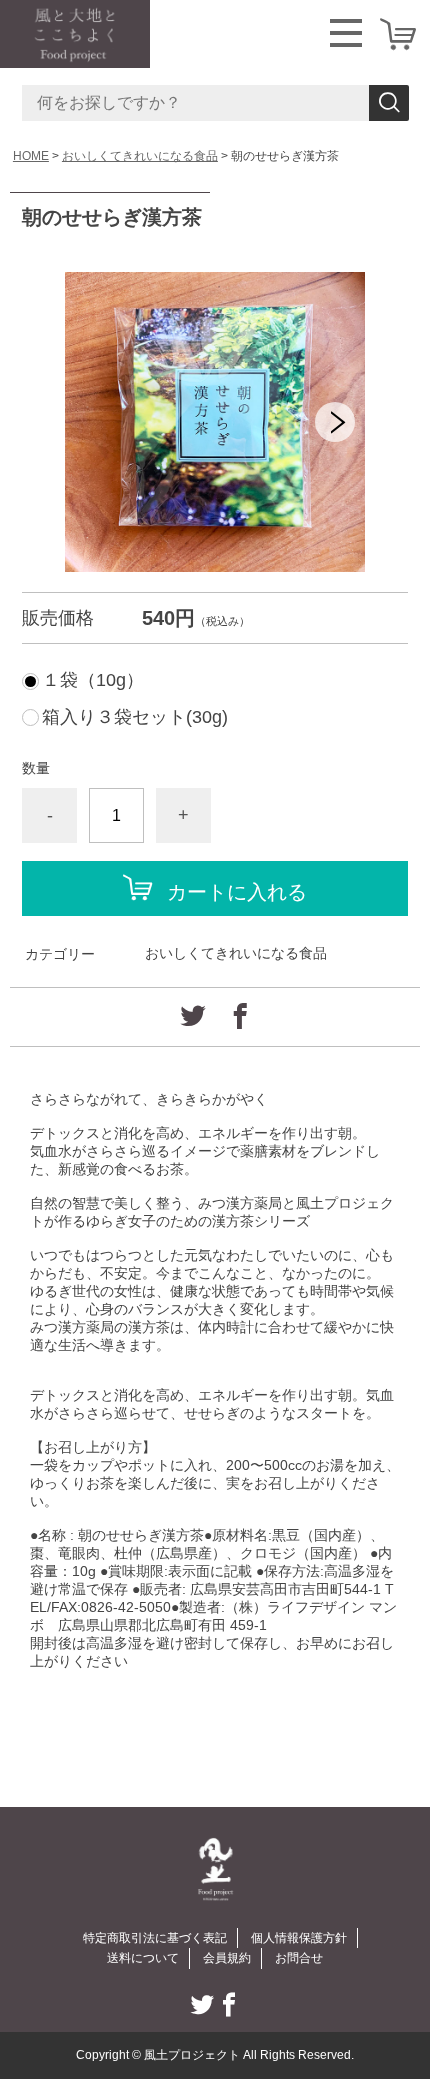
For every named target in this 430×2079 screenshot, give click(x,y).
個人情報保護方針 (299, 1938)
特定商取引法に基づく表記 (155, 1938)
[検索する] (389, 103)
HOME (31, 156)
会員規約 (227, 1958)
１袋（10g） (93, 680)
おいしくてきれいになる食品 (140, 156)
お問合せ (299, 1958)
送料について (143, 1958)
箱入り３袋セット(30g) (135, 717)
